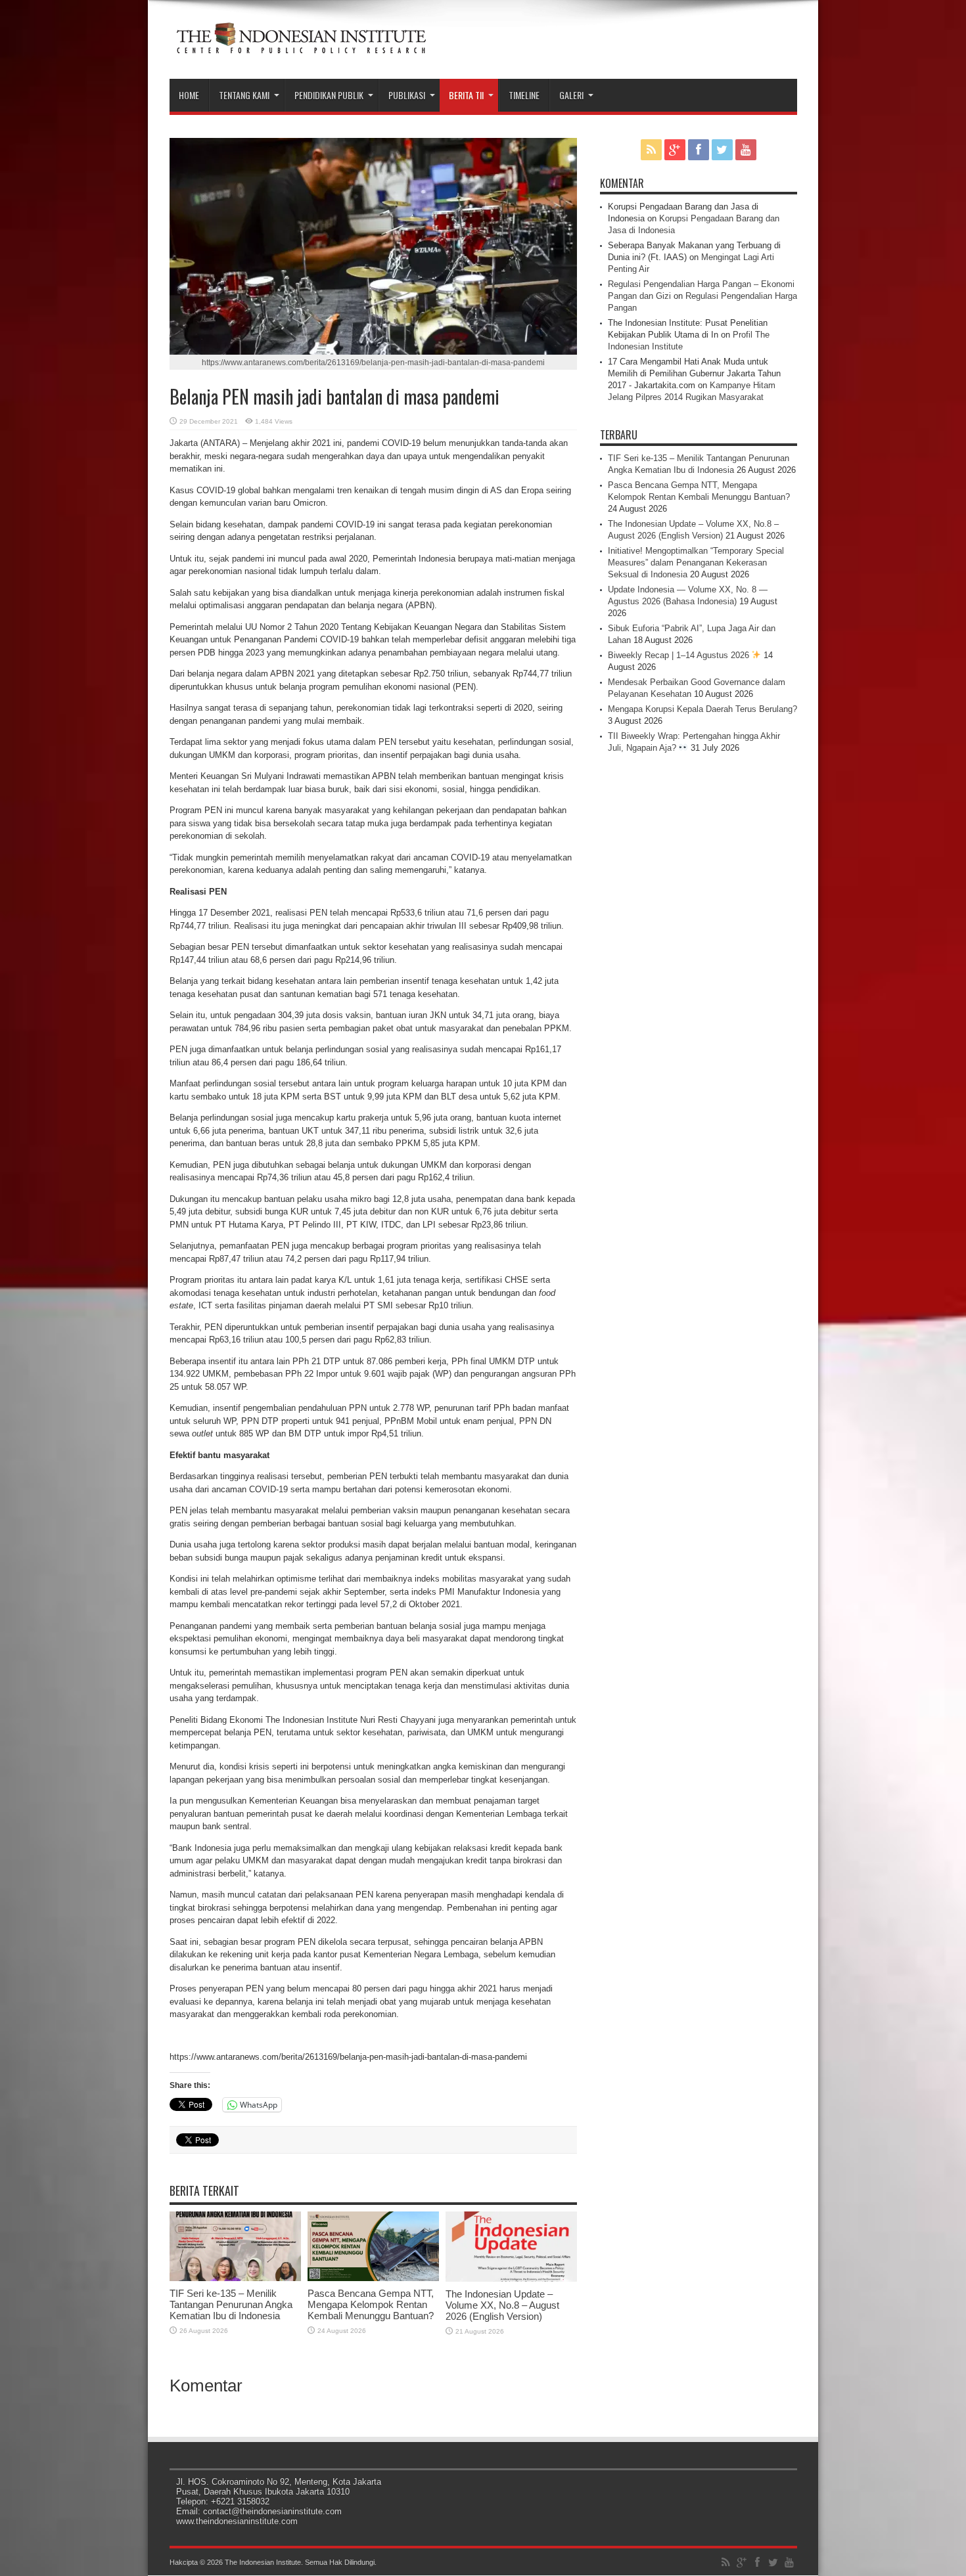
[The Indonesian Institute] (301, 46)
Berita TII (466, 95)
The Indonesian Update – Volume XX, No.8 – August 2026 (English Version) (502, 2305)
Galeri (571, 95)
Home (189, 95)
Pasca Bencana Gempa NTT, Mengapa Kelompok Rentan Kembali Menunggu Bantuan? (371, 2304)
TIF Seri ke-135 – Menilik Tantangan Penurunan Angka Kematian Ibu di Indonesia (231, 2304)
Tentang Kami (244, 95)
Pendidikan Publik (329, 95)
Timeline (524, 95)
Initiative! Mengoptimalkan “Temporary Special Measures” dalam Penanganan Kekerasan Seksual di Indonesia (696, 563)
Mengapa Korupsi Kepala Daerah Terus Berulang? (702, 709)
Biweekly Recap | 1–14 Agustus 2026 (680, 655)
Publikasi (407, 95)
